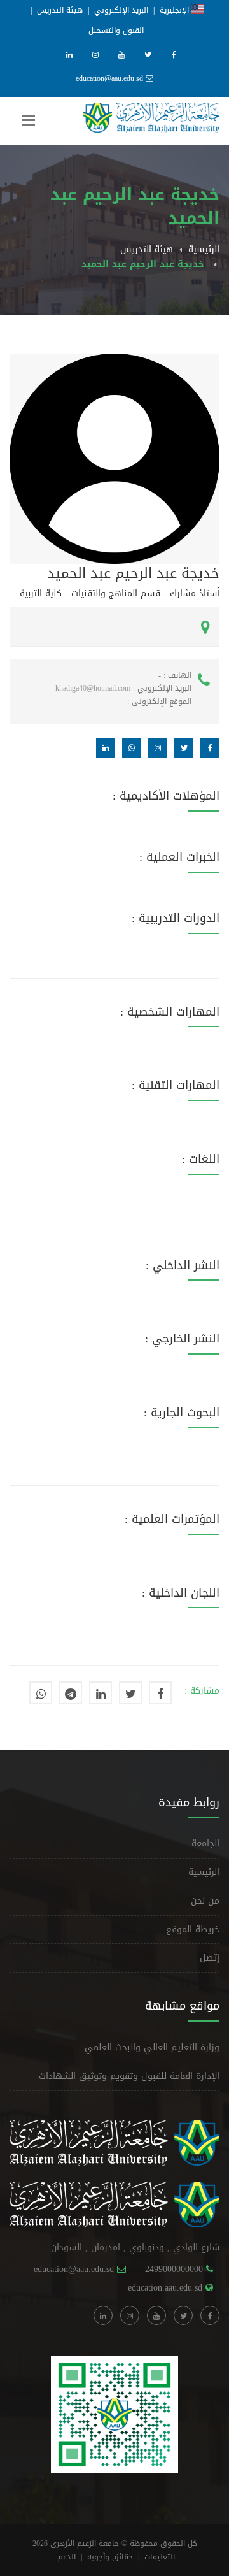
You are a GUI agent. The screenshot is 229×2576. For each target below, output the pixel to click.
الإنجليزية (175, 10)
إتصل (210, 1958)
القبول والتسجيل (116, 31)
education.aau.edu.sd (165, 2288)
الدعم (67, 2557)
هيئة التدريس (60, 10)
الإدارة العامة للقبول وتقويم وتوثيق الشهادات (129, 2076)
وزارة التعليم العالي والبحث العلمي (152, 2047)
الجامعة (205, 1844)
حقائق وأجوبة (110, 2557)
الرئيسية (204, 249)
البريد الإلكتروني (121, 10)
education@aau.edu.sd (109, 78)
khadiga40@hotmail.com (93, 688)
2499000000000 (174, 2269)
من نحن (205, 1901)
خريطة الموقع (193, 1930)
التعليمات (160, 2557)
